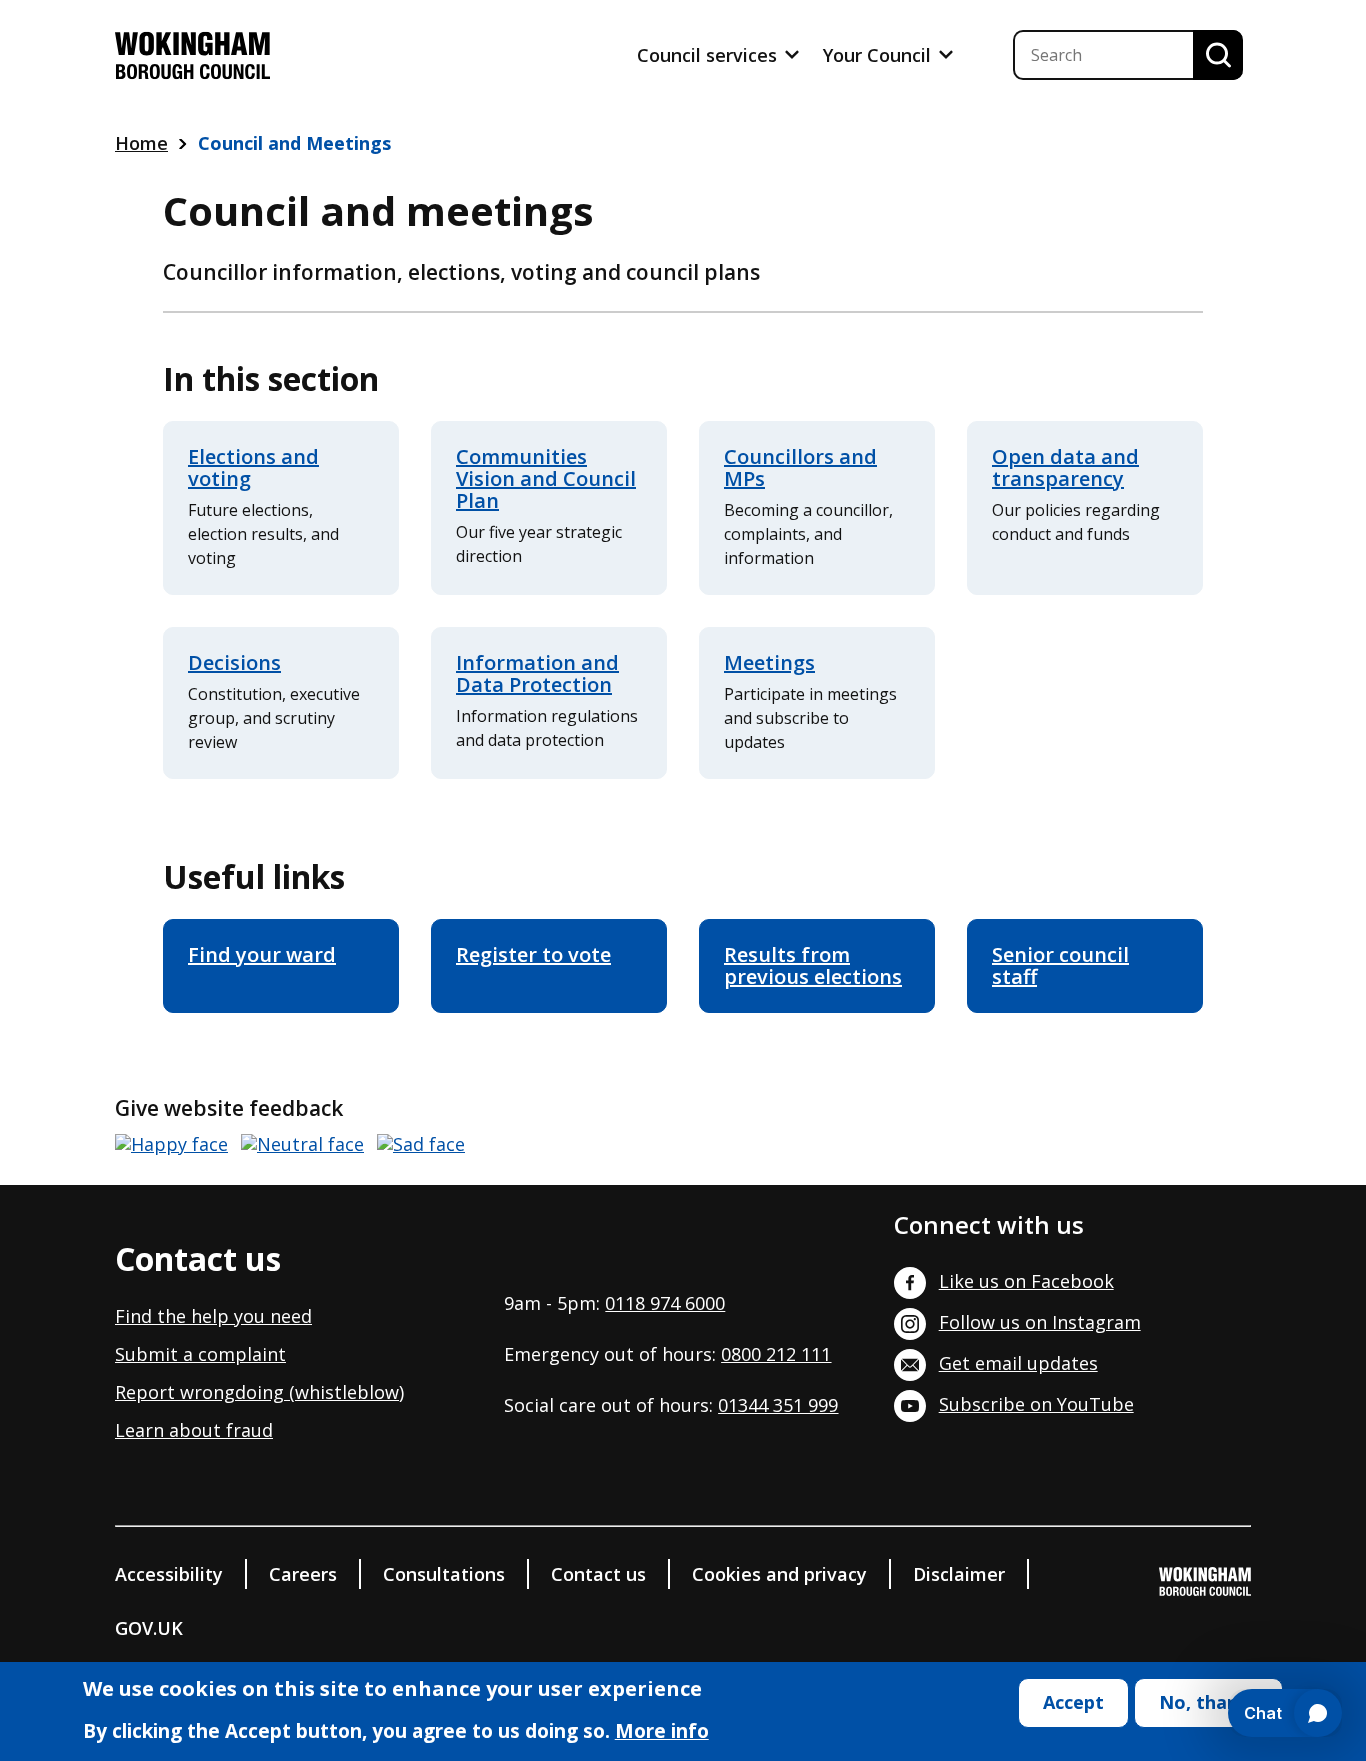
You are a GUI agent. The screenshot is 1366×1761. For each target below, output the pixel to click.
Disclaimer (959, 1574)
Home (141, 143)
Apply (1218, 55)
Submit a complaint (200, 1354)
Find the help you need (213, 1316)
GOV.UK (149, 1628)
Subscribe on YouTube (1036, 1404)
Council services (709, 55)
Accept (1073, 1702)
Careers (303, 1574)
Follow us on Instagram (1040, 1322)
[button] (171, 1144)
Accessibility (169, 1574)
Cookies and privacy (779, 1574)
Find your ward (262, 954)
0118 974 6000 (665, 1303)
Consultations (444, 1574)
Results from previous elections (813, 965)
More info (662, 1732)
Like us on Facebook (1026, 1281)
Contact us (598, 1574)
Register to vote (533, 954)
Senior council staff (1060, 965)
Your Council (879, 55)
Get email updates (1018, 1363)
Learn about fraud (194, 1430)
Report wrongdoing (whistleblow (257, 1392)
